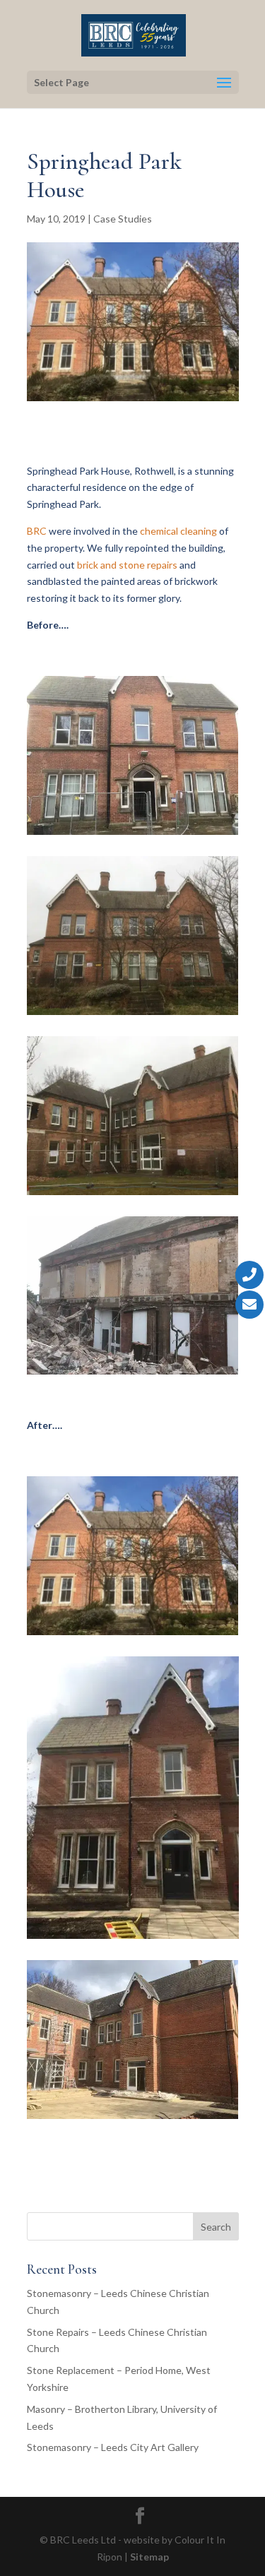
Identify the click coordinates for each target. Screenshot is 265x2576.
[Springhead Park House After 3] (133, 2119)
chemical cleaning (178, 531)
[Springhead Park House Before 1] (133, 835)
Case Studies (123, 219)
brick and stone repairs (127, 565)
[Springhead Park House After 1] (133, 1635)
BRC (37, 531)
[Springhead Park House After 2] (133, 1939)
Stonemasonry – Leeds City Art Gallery (113, 2447)
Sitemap (149, 2557)
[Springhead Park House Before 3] (133, 1195)
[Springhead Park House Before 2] (133, 1015)
